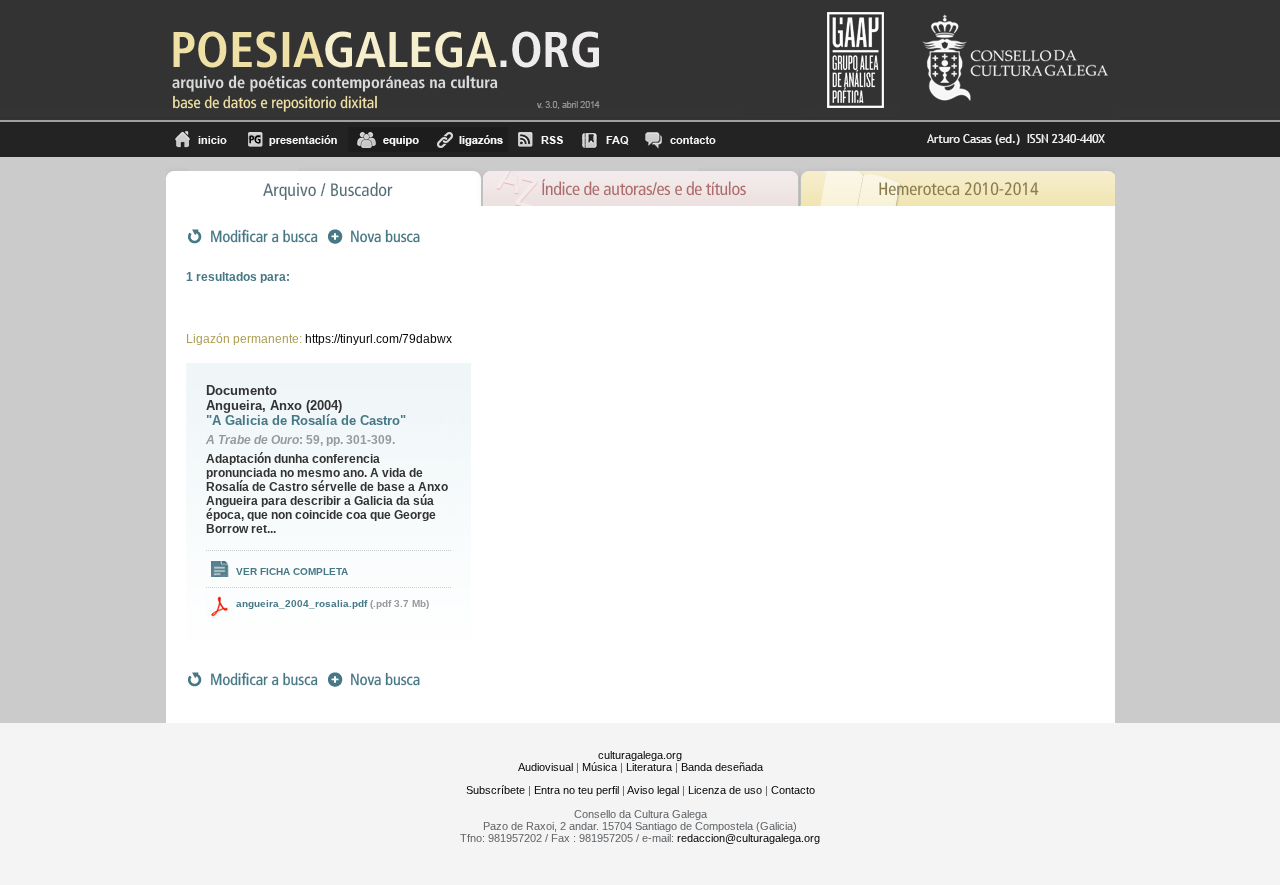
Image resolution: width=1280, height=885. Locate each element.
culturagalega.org (640, 755)
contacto (679, 139)
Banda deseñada (722, 767)
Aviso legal (653, 790)
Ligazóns (468, 139)
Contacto (793, 790)
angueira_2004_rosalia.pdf (301, 603)
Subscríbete (495, 790)
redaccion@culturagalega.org (748, 838)
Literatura (649, 767)
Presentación (292, 139)
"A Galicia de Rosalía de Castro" (306, 420)
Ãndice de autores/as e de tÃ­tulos (641, 186)
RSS (540, 139)
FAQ (605, 139)
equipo (388, 139)
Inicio (201, 139)
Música (599, 767)
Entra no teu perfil (576, 790)
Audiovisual (545, 767)
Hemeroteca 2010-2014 (957, 186)
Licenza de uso (725, 790)
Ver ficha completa (292, 571)
